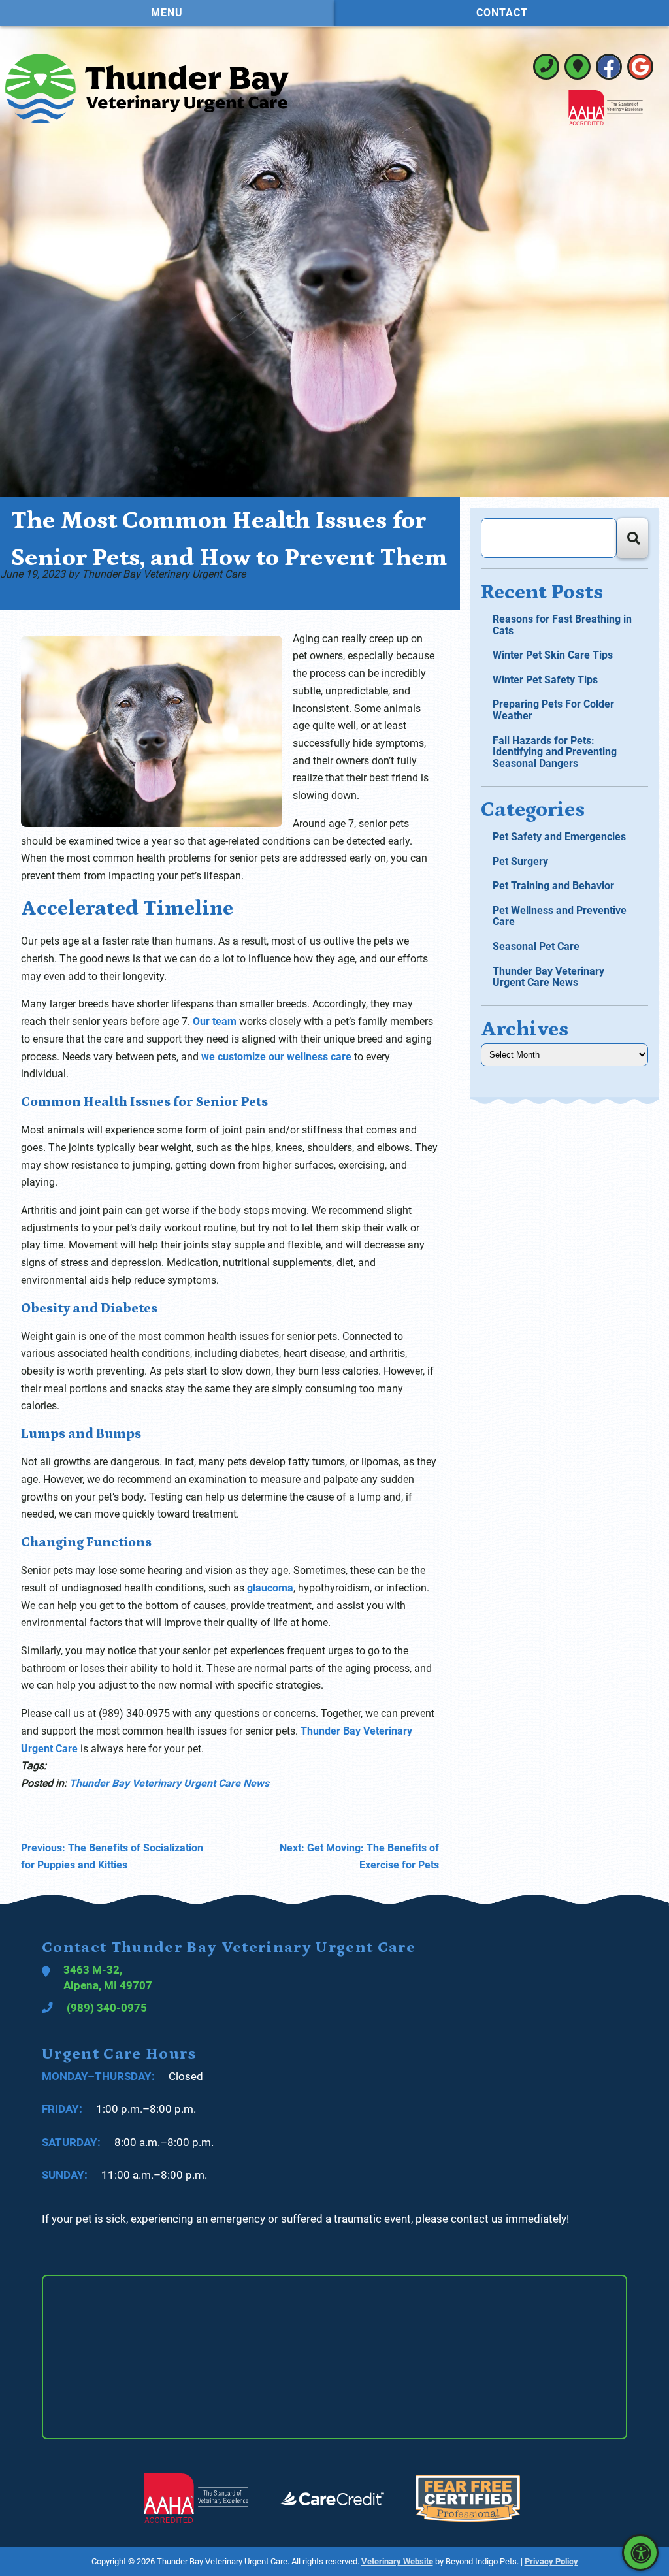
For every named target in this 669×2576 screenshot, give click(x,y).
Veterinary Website (397, 2561)
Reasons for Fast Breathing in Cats (562, 625)
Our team (215, 1021)
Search (632, 538)
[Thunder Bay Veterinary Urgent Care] (147, 89)
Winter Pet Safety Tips (545, 680)
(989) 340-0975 (546, 67)
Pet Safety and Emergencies (559, 837)
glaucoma (270, 1588)
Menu (167, 13)
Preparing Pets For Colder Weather (553, 710)
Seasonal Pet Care (536, 946)
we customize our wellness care (276, 1057)
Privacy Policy (551, 2561)
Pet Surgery (520, 861)
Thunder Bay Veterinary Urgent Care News (169, 1783)
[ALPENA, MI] (578, 67)
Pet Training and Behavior (553, 886)
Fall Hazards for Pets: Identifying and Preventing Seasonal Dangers (555, 752)
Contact (502, 13)
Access (640, 2552)
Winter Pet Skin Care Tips (553, 655)
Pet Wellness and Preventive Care (560, 916)
